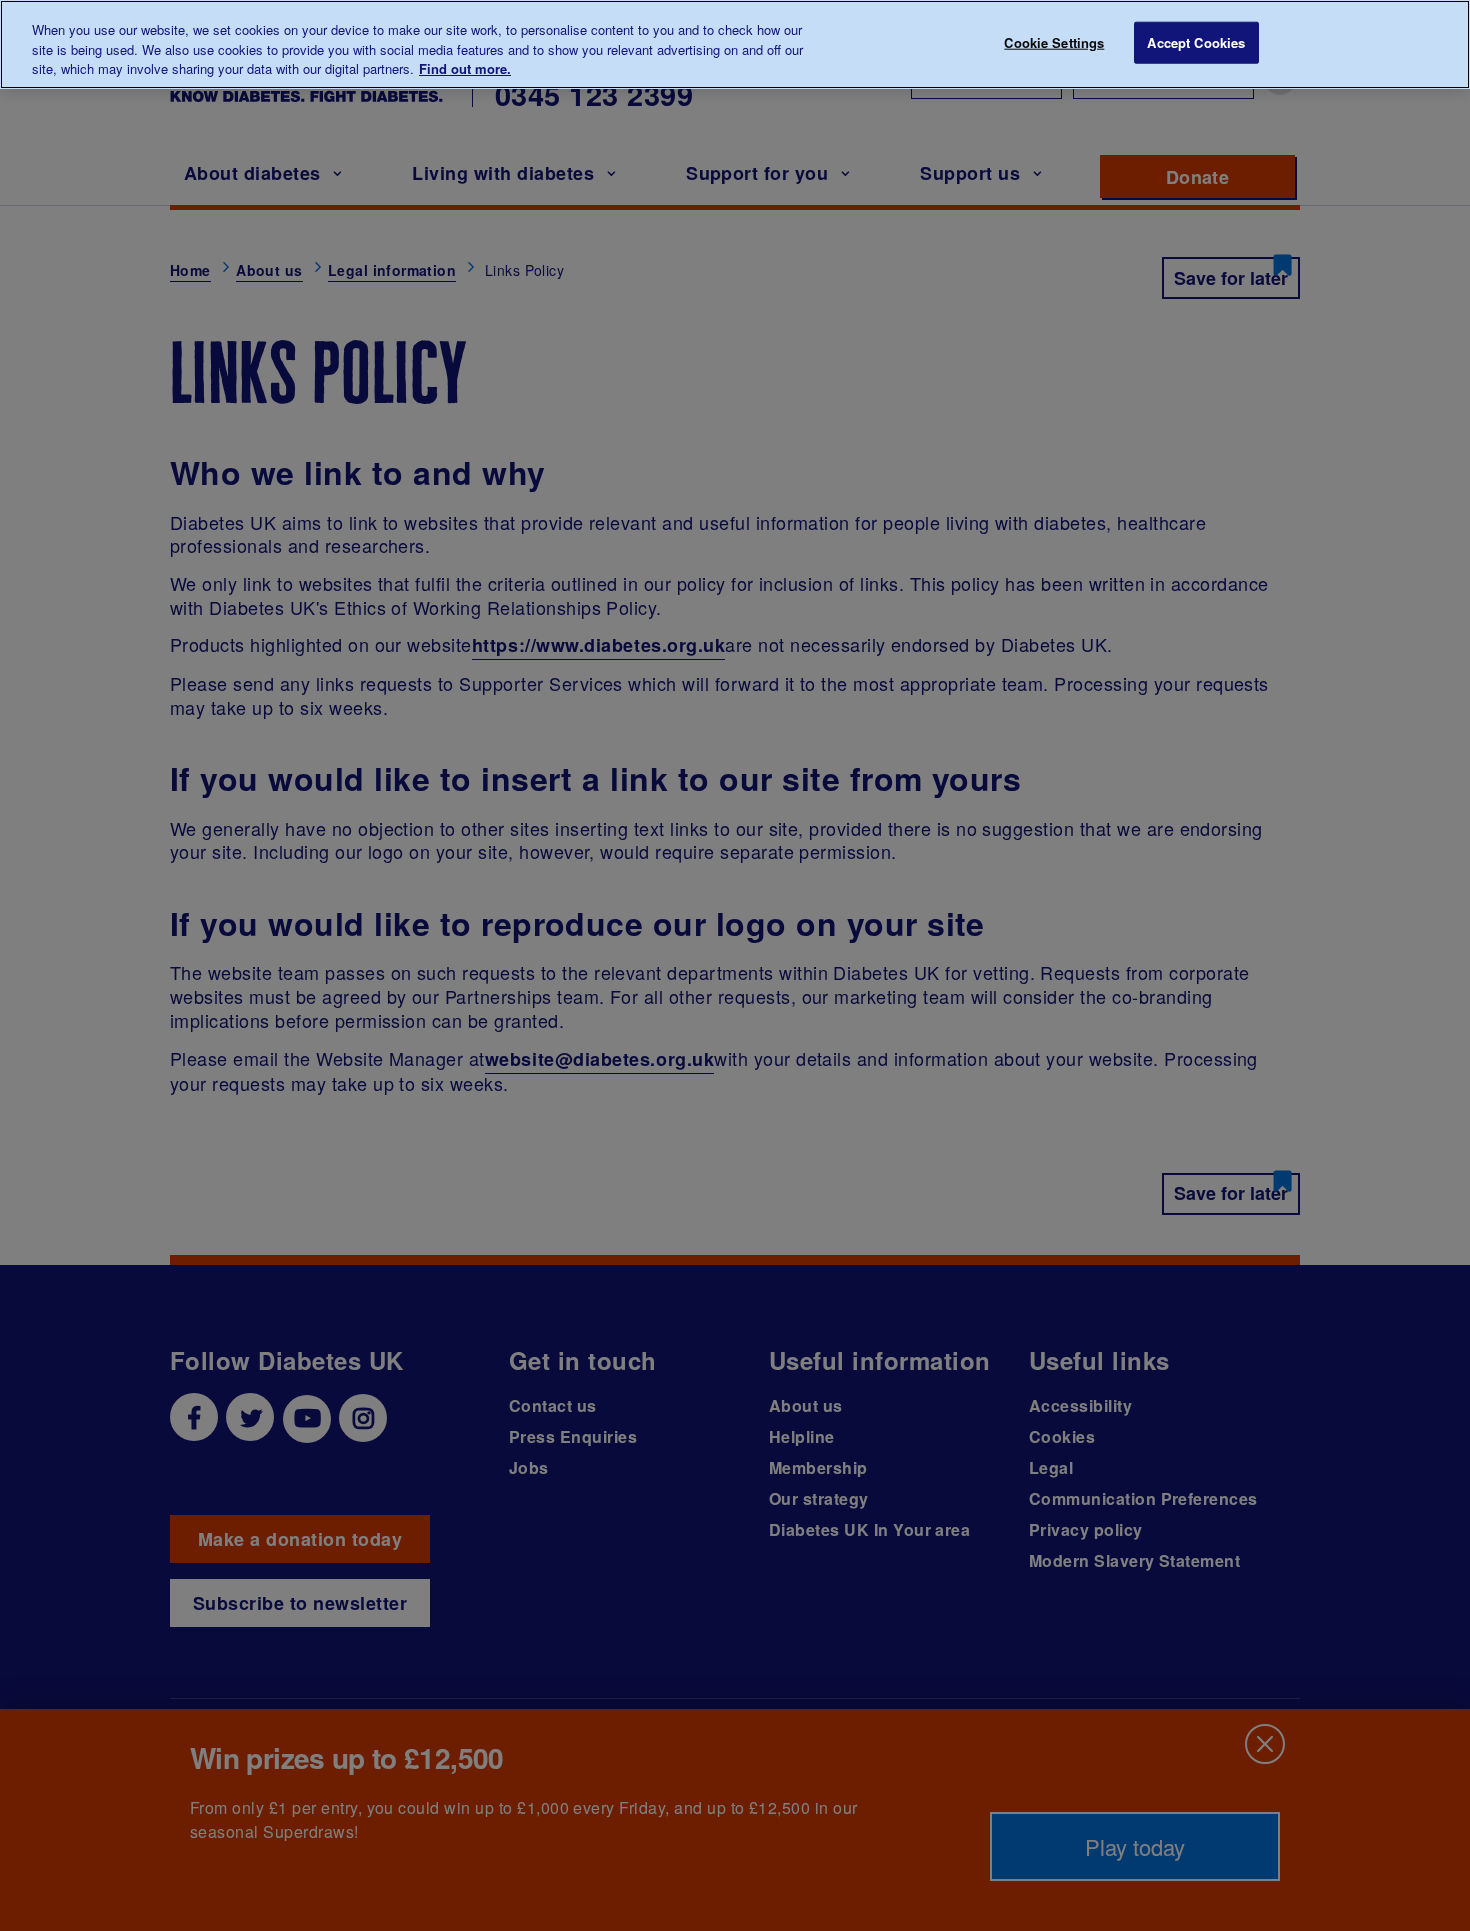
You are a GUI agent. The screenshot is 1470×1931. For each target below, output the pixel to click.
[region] (735, 44)
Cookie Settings (1054, 42)
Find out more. (465, 68)
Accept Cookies (1196, 42)
